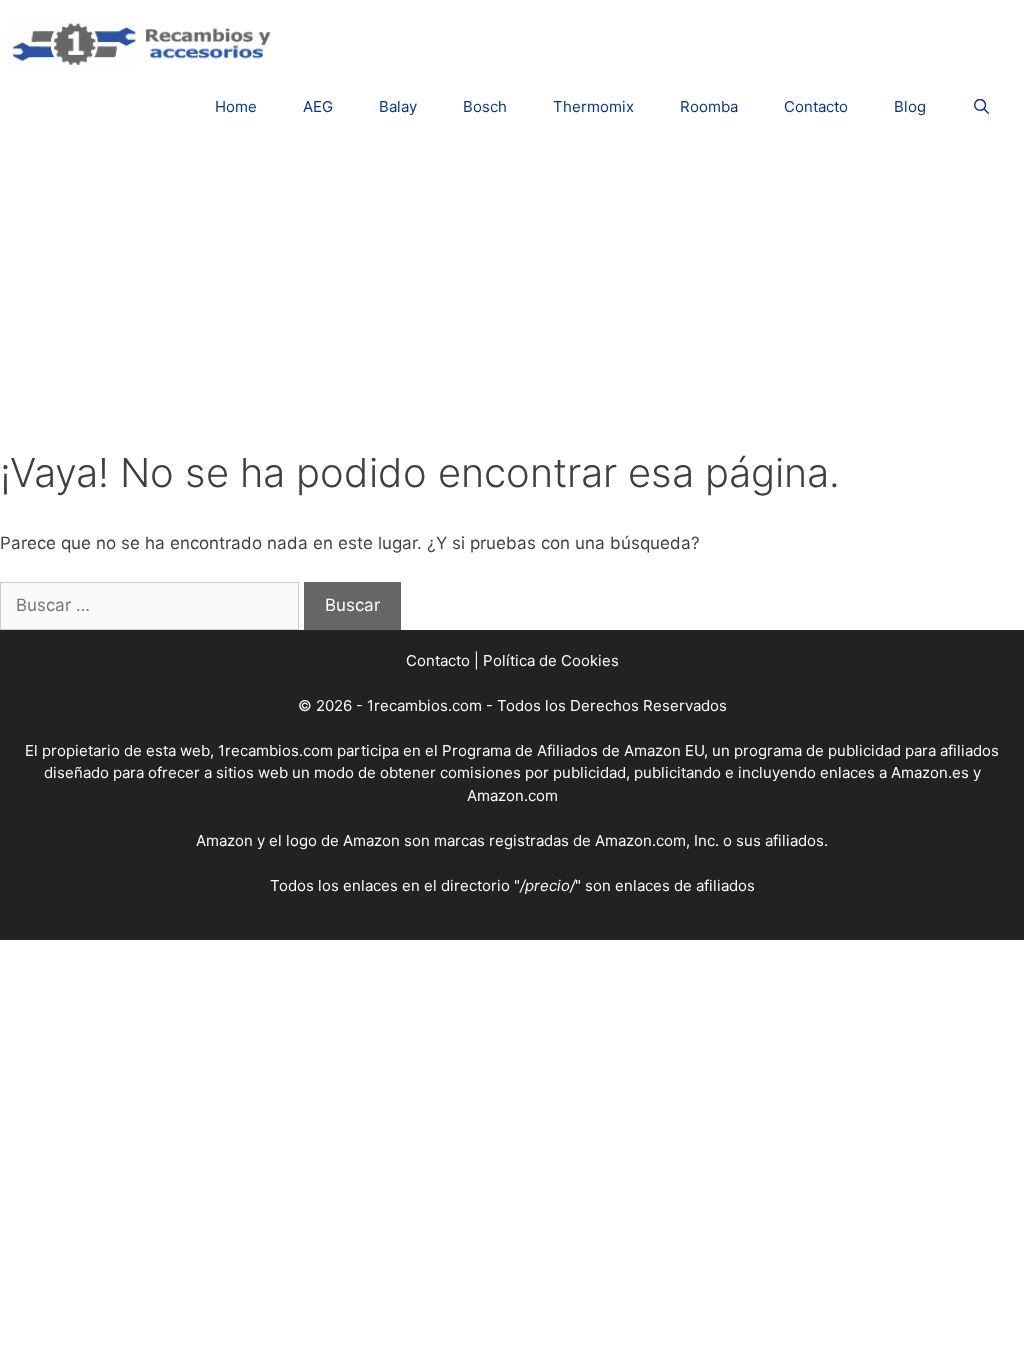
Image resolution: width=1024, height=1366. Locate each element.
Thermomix (593, 106)
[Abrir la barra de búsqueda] (981, 106)
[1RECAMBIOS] (145, 41)
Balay (398, 106)
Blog (910, 106)
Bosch (485, 106)
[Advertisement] (512, 299)
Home (236, 106)
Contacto (816, 106)
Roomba (709, 106)
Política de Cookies (551, 660)
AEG (318, 106)
